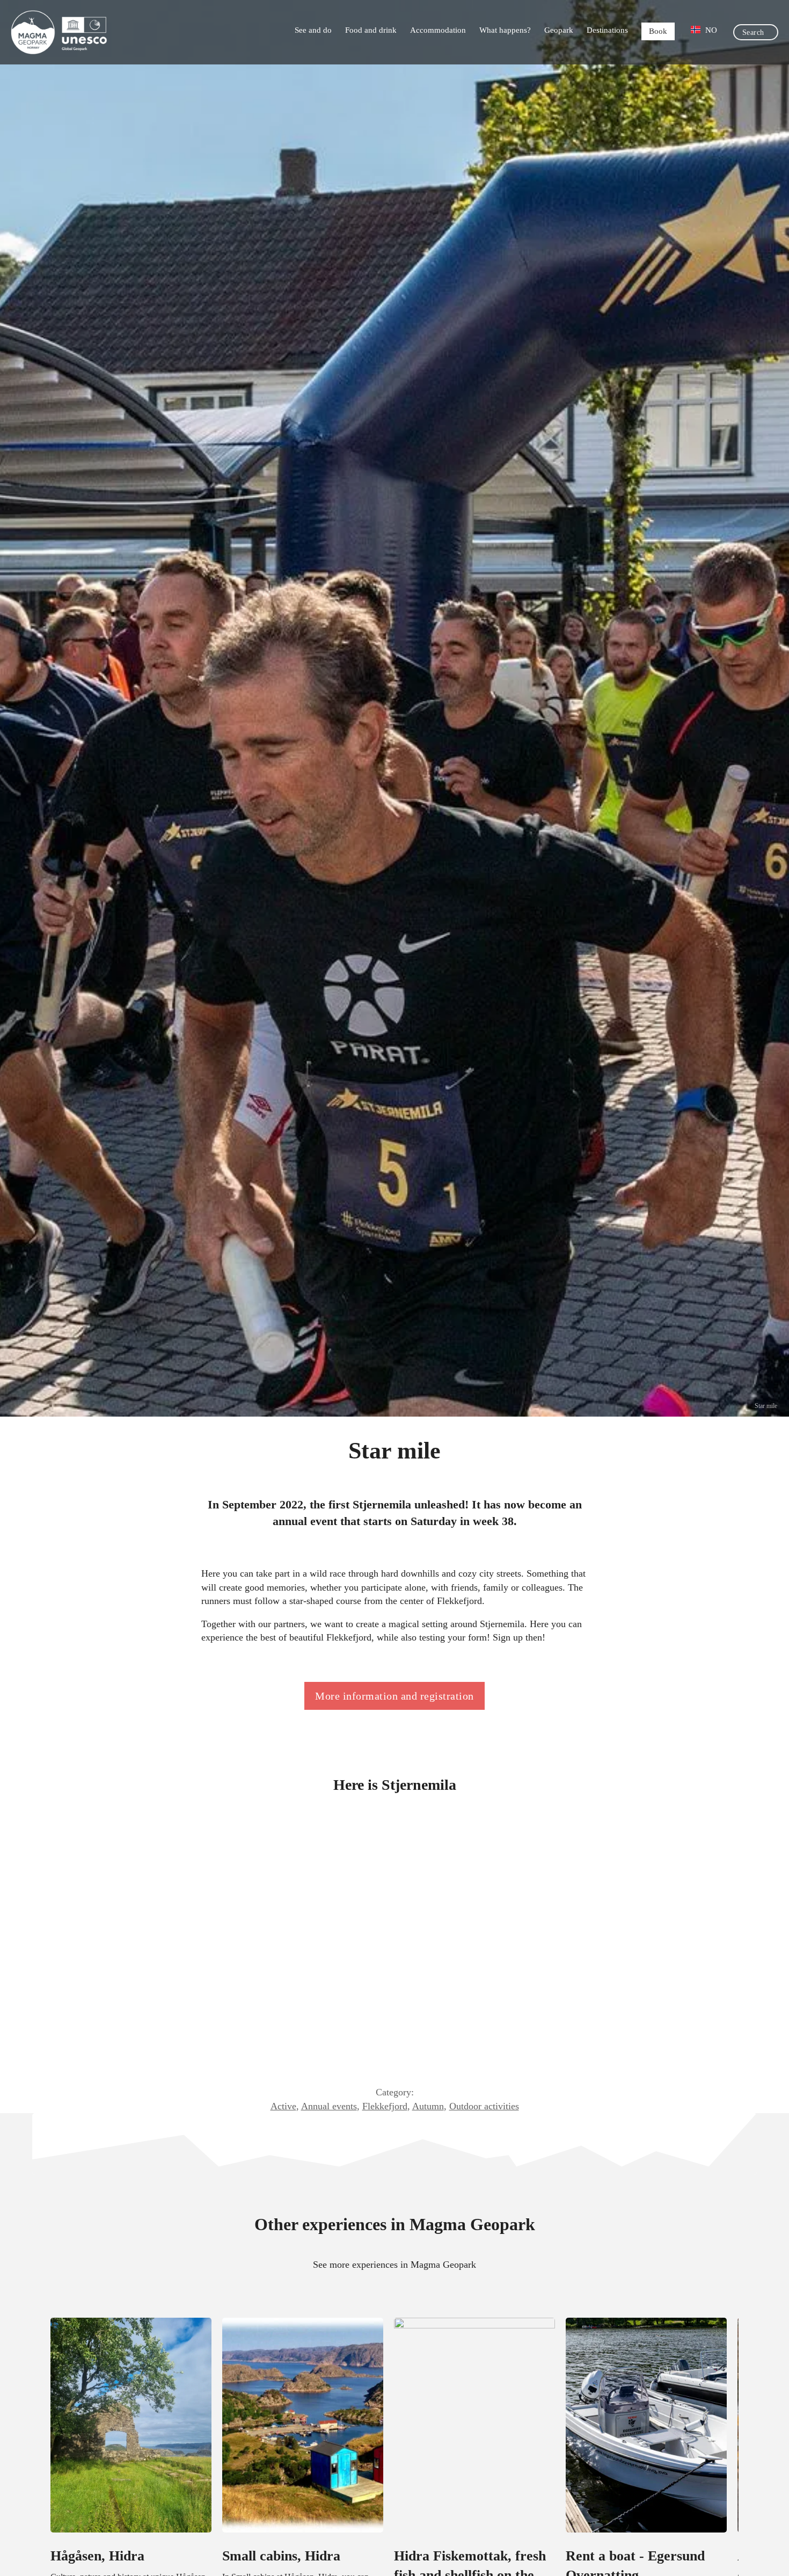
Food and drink (371, 30)
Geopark (559, 30)
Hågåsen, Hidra (97, 2556)
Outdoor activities (484, 2106)
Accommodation (438, 30)
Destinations (607, 30)
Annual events (329, 2106)
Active (283, 2106)
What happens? (505, 30)
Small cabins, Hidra (281, 2556)
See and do (313, 30)
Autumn (428, 2106)
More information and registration (394, 1696)
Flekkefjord (385, 2106)
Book (658, 31)
